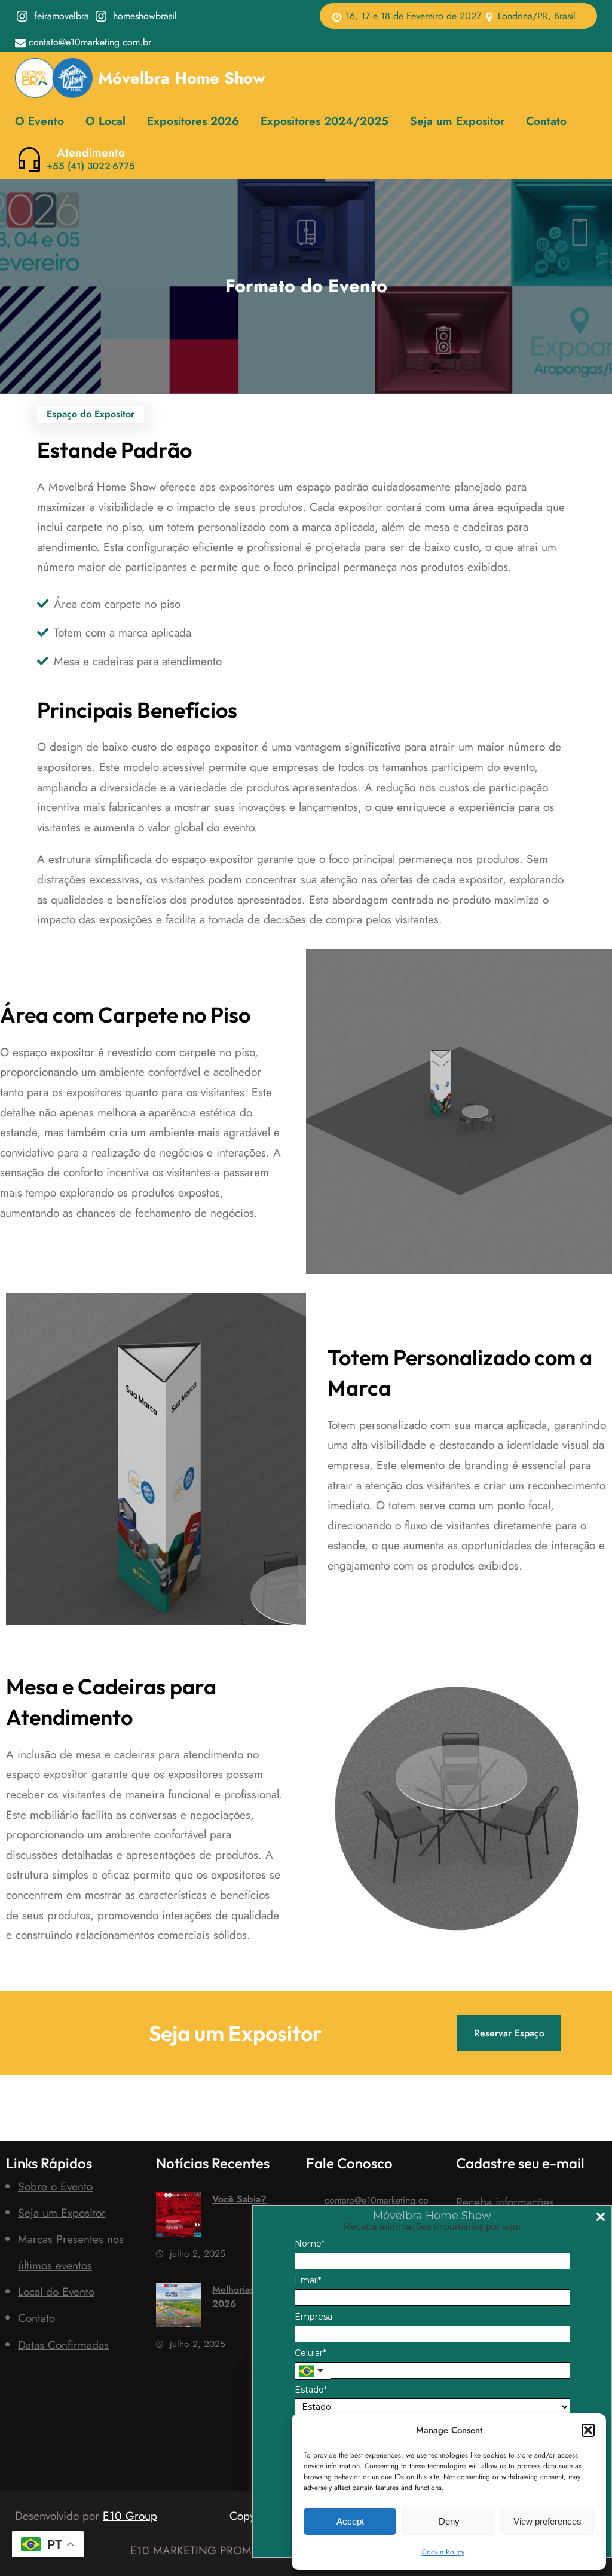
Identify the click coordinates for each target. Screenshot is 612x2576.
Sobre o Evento (55, 2186)
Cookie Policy (443, 2552)
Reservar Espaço (509, 2033)
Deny (449, 2521)
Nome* (310, 2244)
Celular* (310, 2353)
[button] (588, 2430)
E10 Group (130, 2516)
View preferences (547, 2521)
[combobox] (313, 2370)
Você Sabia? (239, 2199)
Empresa (313, 2317)
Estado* (311, 2390)
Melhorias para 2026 (244, 2297)
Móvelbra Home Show (182, 78)
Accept (350, 2521)
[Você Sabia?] (178, 2218)
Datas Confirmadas (63, 2345)
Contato (36, 2318)
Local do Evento (56, 2292)
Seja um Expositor (62, 2213)
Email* (308, 2280)
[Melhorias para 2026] (178, 2308)
